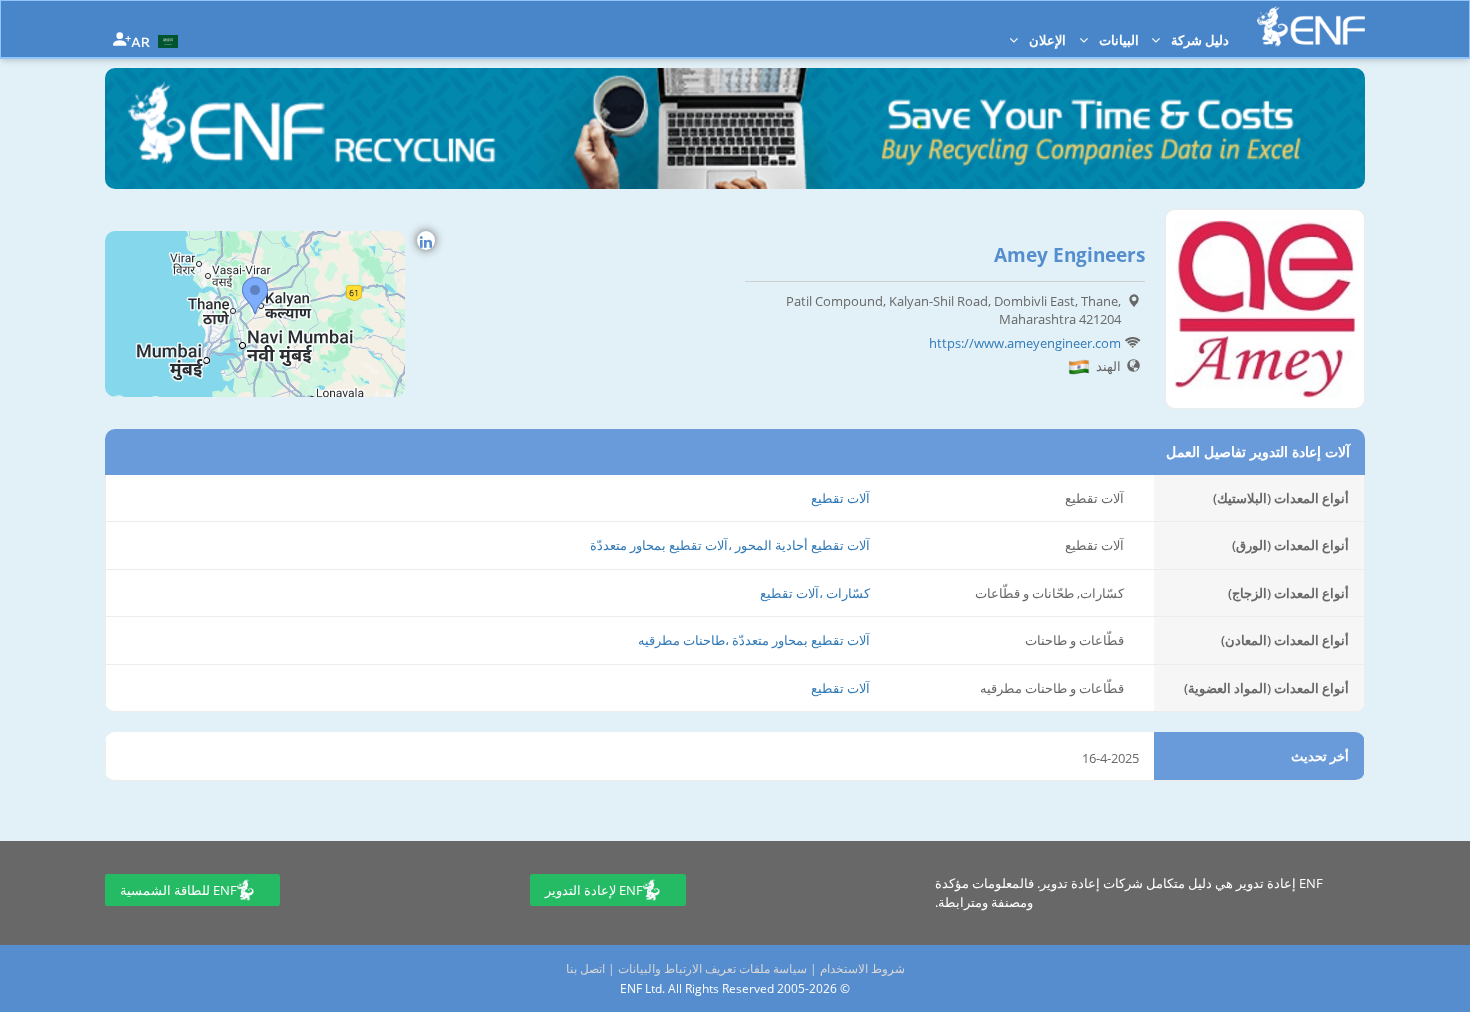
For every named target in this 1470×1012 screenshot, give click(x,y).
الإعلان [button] (1046, 40)
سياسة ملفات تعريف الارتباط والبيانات (712, 968)
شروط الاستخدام (862, 968)
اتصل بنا (585, 968)
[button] (157, 40)
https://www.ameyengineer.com (1025, 343)
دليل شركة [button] (1198, 40)
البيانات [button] (1117, 40)
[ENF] (1311, 26)
